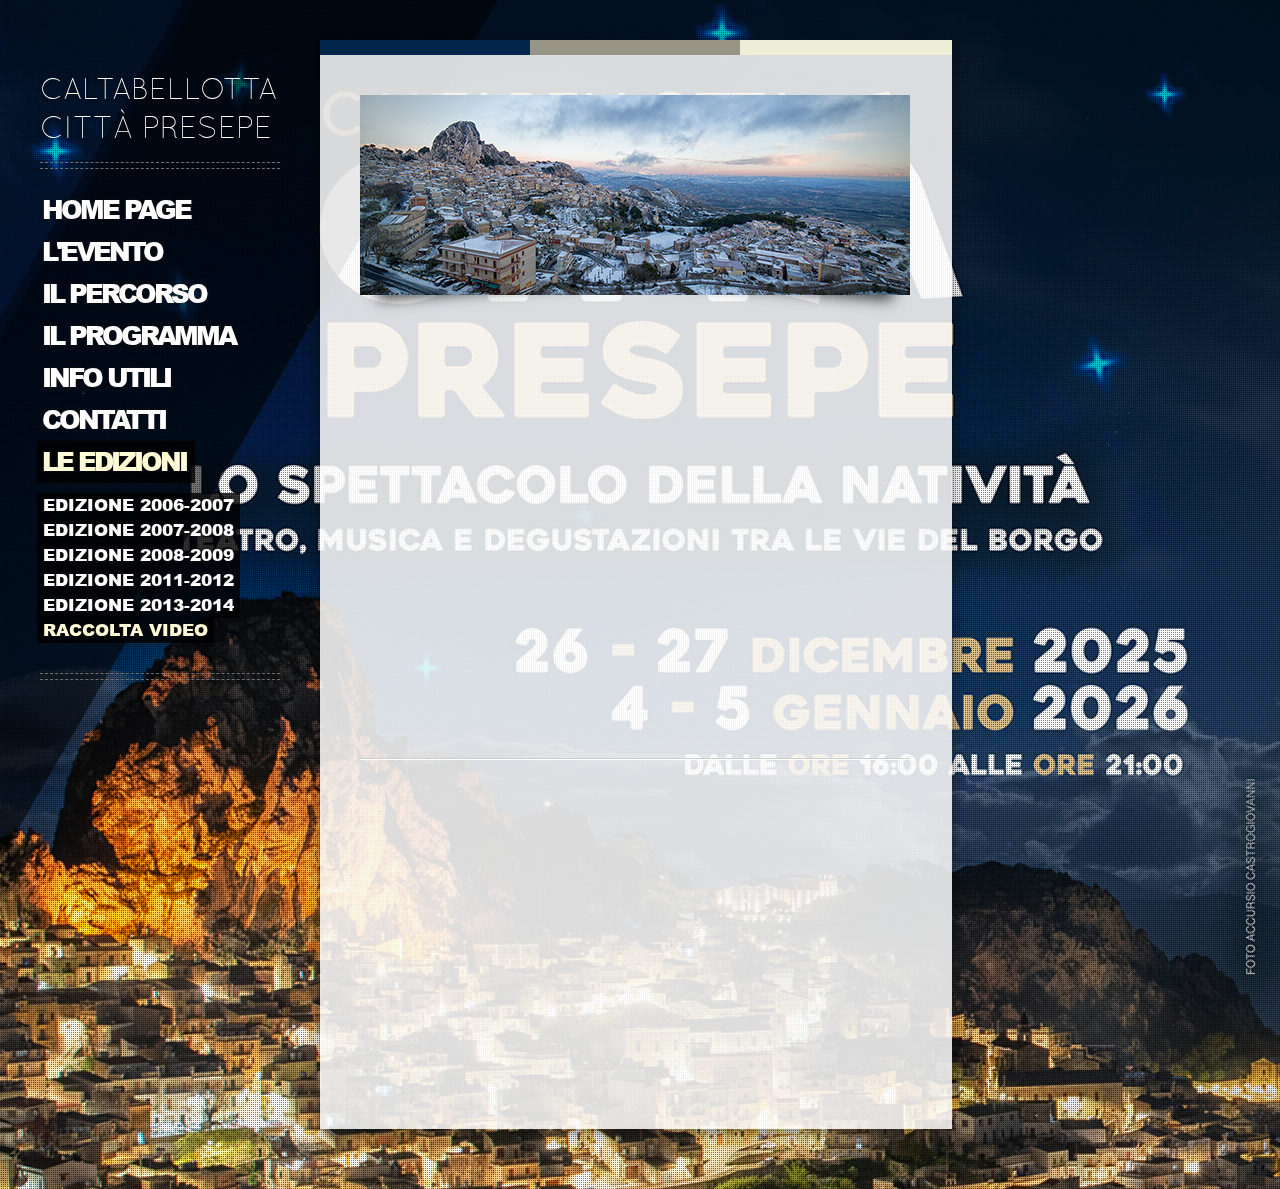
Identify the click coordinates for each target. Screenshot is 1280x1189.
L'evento (102, 252)
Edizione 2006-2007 (138, 505)
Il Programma (138, 336)
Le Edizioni (114, 462)
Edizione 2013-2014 (138, 605)
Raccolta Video (125, 630)
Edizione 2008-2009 (138, 555)
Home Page (116, 210)
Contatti (103, 420)
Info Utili (106, 378)
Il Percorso (124, 294)
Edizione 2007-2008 (138, 530)
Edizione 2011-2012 (138, 580)
